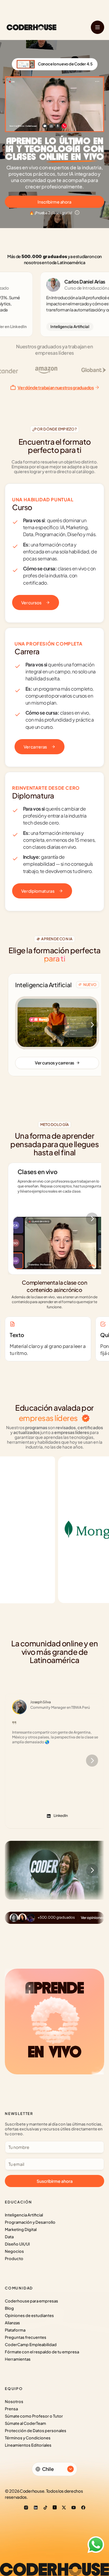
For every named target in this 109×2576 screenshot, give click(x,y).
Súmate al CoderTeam (25, 2423)
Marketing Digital (21, 2229)
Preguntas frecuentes (26, 2337)
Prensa (11, 2409)
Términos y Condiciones (28, 2438)
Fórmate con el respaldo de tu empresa (42, 2352)
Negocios (14, 2251)
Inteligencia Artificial (24, 2215)
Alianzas (12, 2323)
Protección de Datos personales (36, 2431)
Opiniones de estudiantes (29, 2315)
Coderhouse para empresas (31, 2301)
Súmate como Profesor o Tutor (34, 2416)
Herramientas (18, 2359)
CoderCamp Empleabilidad (31, 2345)
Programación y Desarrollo (30, 2222)
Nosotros (14, 2402)
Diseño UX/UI (17, 2244)
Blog (9, 2308)
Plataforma (15, 2330)
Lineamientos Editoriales (28, 2445)
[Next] (92, 1025)
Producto (14, 2259)
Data (9, 2237)
